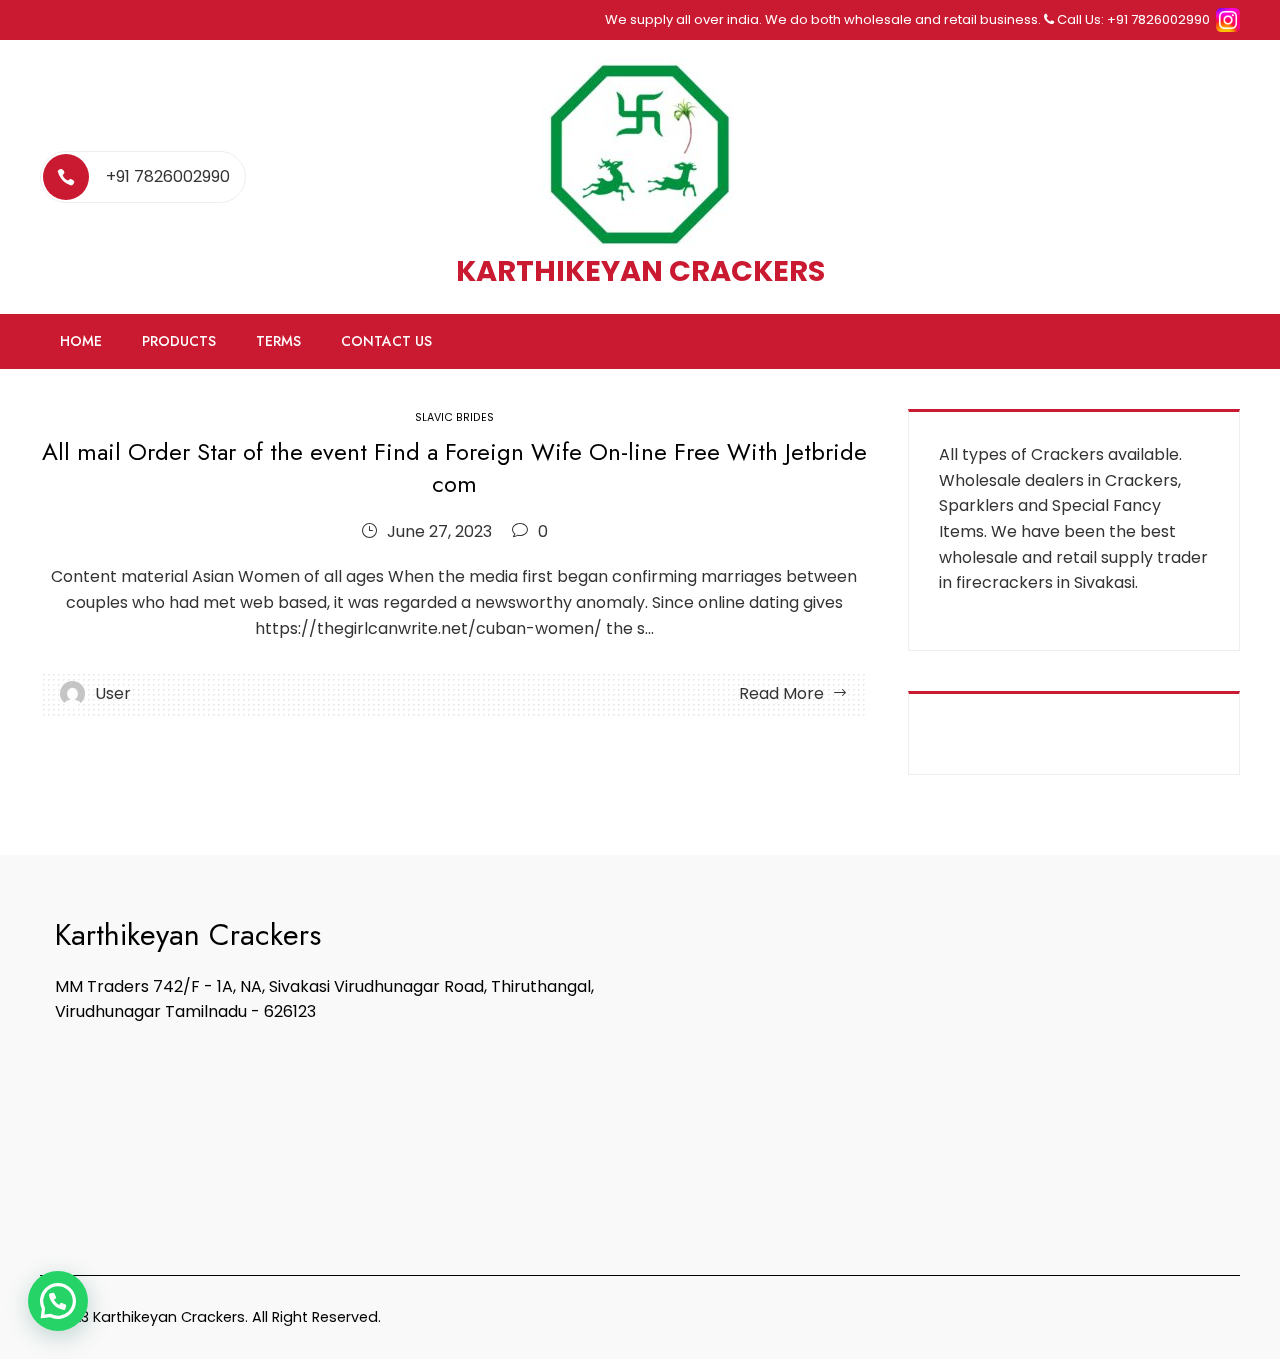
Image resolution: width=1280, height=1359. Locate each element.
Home (81, 341)
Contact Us (386, 341)
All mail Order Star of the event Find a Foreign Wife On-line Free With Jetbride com (454, 467)
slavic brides (454, 417)
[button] (58, 1301)
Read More (781, 693)
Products (179, 341)
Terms (278, 341)
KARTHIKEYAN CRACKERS (640, 271)
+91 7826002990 (168, 176)
